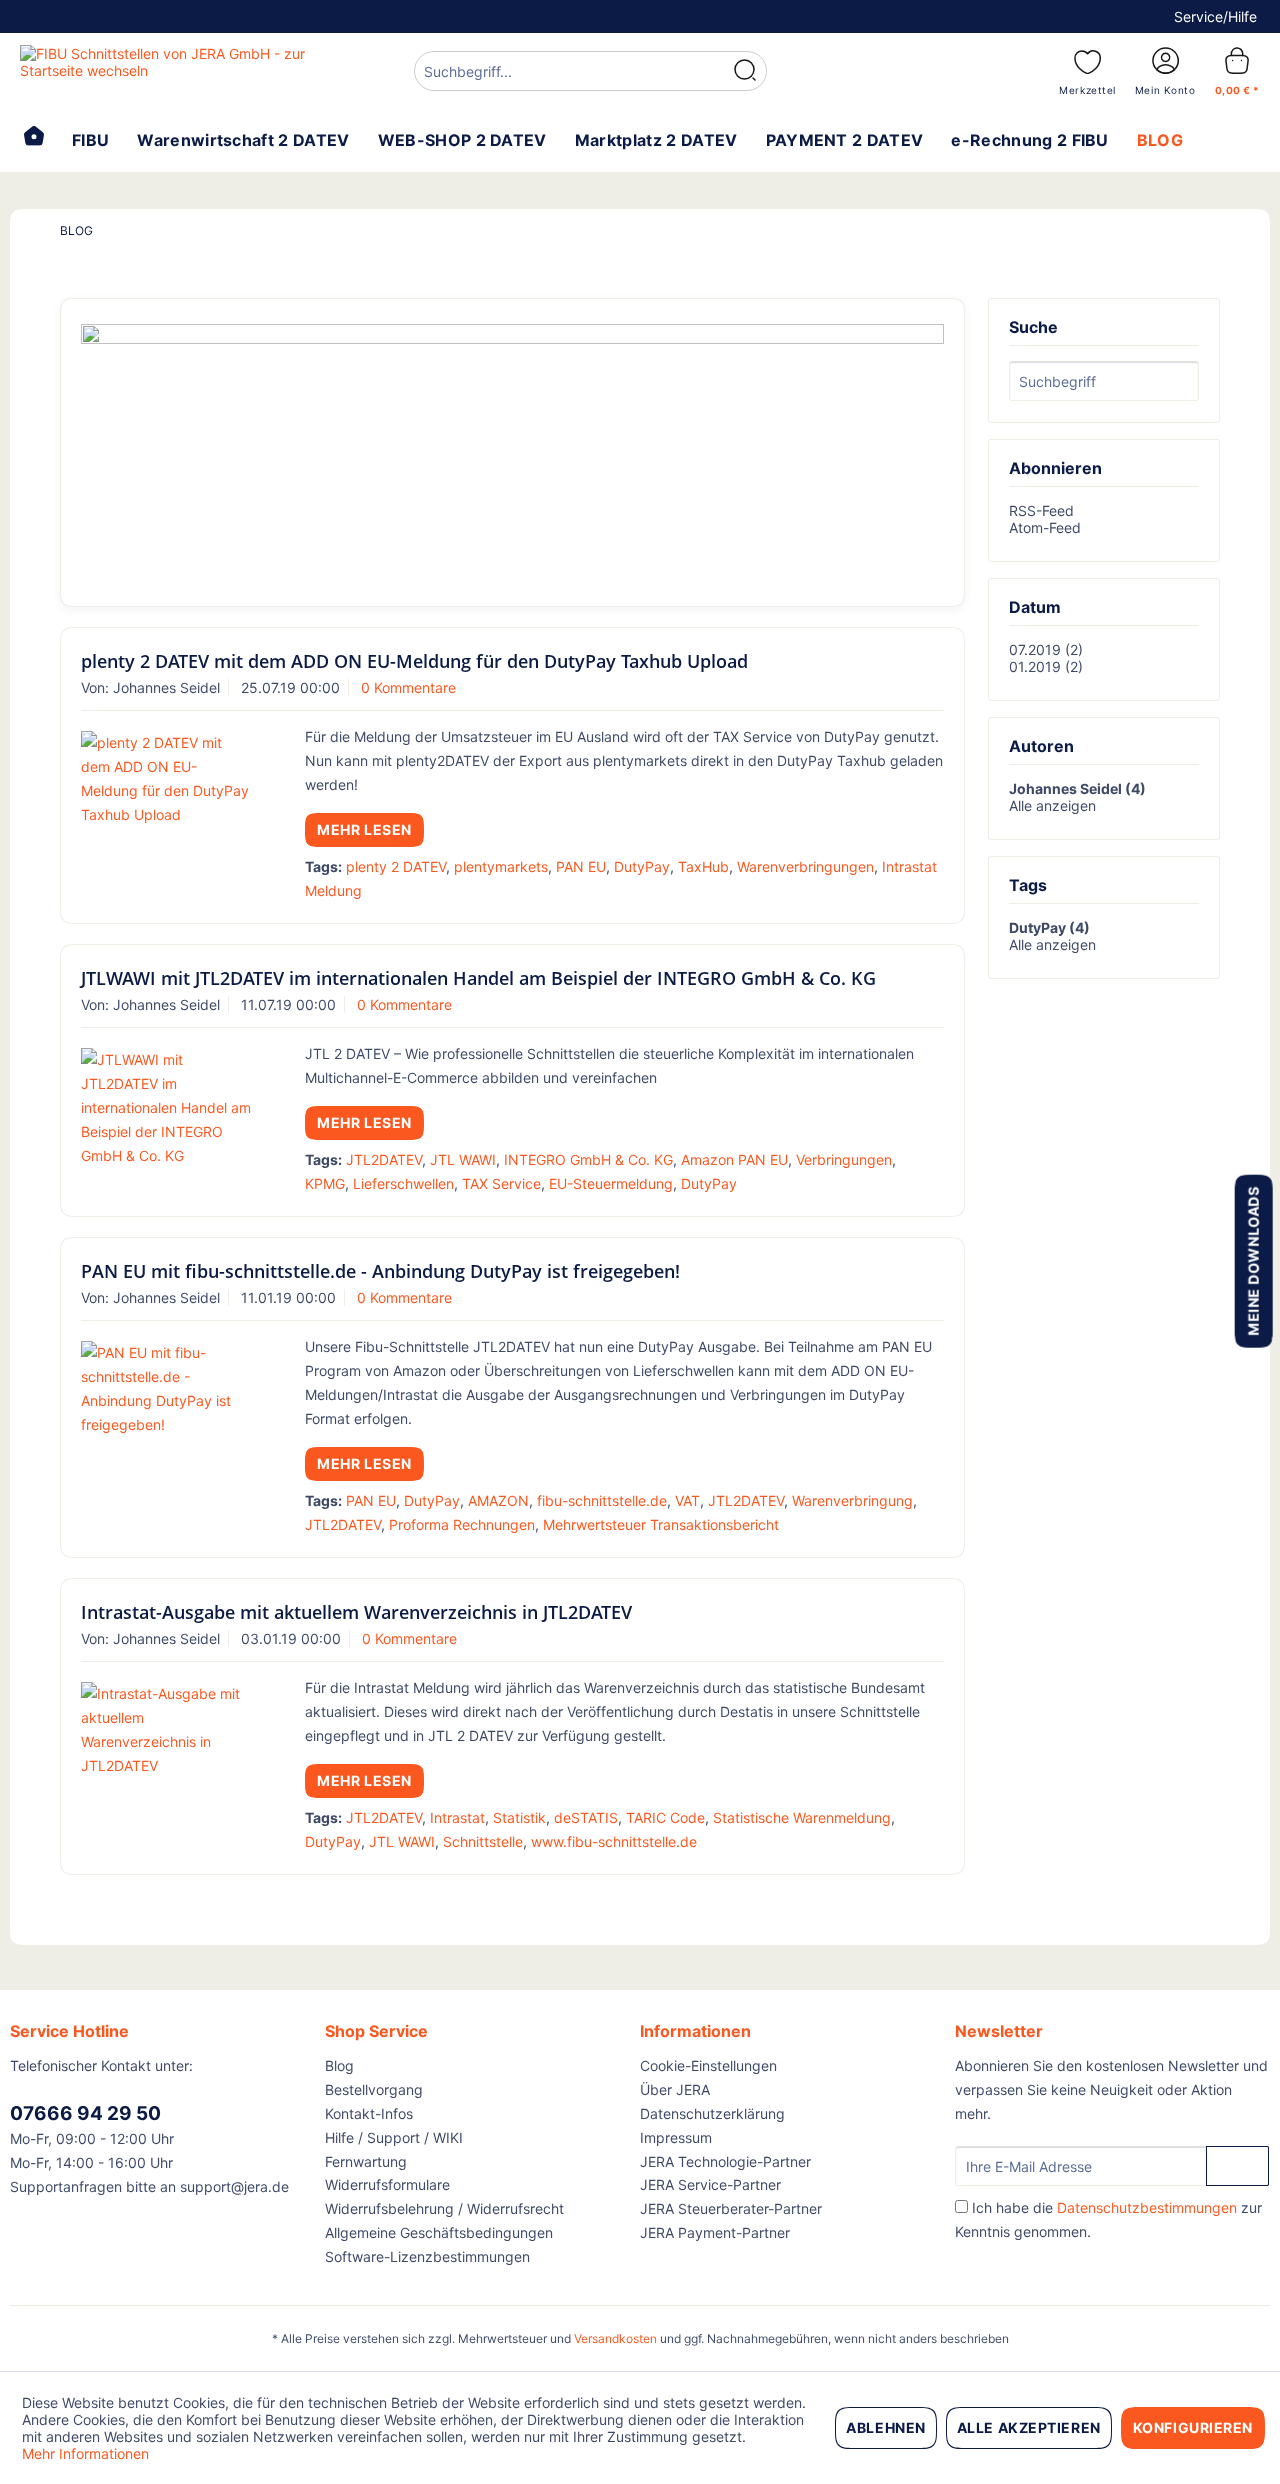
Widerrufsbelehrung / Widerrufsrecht (444, 2208)
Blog (339, 2065)
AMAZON (498, 1500)
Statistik (519, 1817)
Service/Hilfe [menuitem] (1215, 16)
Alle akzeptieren (1029, 2427)
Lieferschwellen (403, 1183)
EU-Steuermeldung (611, 1183)
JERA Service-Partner (710, 2184)
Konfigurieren (1193, 2427)
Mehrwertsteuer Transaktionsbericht (661, 1524)
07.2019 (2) (1046, 649)
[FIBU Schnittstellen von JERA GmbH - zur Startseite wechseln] (171, 70)
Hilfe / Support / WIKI (394, 2137)
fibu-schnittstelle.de (602, 1500)
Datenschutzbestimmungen (1147, 2207)
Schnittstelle (483, 1841)
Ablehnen (885, 2427)
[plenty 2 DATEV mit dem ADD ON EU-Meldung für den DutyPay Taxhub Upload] (167, 779)
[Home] (34, 138)
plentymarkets (501, 866)
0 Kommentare (408, 687)
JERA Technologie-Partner (725, 2161)
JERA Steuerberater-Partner (731, 2208)
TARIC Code (665, 1817)
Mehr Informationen (85, 2453)
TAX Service (501, 1183)
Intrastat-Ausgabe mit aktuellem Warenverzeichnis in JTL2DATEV (356, 1612)
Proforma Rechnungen (462, 1524)
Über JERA (675, 2089)
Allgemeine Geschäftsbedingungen (439, 2232)
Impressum (676, 2137)
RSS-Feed (1041, 510)
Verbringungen (844, 1159)
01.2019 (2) (1046, 666)
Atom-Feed (1045, 527)
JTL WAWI (463, 1159)
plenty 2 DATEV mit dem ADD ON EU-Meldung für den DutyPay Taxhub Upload (414, 661)
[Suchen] (745, 71)
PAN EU (581, 866)
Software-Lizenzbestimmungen (427, 2256)
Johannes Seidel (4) (1077, 788)
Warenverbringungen (805, 866)
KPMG (325, 1183)
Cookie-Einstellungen (708, 2065)
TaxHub (703, 866)
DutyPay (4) (1049, 927)
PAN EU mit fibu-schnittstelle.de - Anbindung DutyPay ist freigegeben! (380, 1271)
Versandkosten (615, 2338)
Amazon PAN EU (734, 1159)
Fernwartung (366, 2161)
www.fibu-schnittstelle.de (614, 1841)
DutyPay (642, 866)
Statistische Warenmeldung (802, 1817)
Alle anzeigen (1052, 805)
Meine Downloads (1252, 1260)
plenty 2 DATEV (396, 866)
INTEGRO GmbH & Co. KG (588, 1159)
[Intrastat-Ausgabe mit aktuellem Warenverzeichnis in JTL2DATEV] (167, 1730)
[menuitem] (590, 73)
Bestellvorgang (374, 2089)
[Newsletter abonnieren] (1237, 2166)
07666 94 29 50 (85, 2113)
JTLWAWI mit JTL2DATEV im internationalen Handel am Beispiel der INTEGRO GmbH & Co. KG (478, 978)
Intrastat (457, 1817)
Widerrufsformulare (387, 2184)
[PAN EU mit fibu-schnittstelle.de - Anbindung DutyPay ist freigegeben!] (167, 1389)
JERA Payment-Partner (715, 2232)
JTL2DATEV (384, 1159)
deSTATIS (586, 1817)
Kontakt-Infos (369, 2113)
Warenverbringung (852, 1500)
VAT (687, 1500)
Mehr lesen (364, 829)
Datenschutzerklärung (712, 2113)
